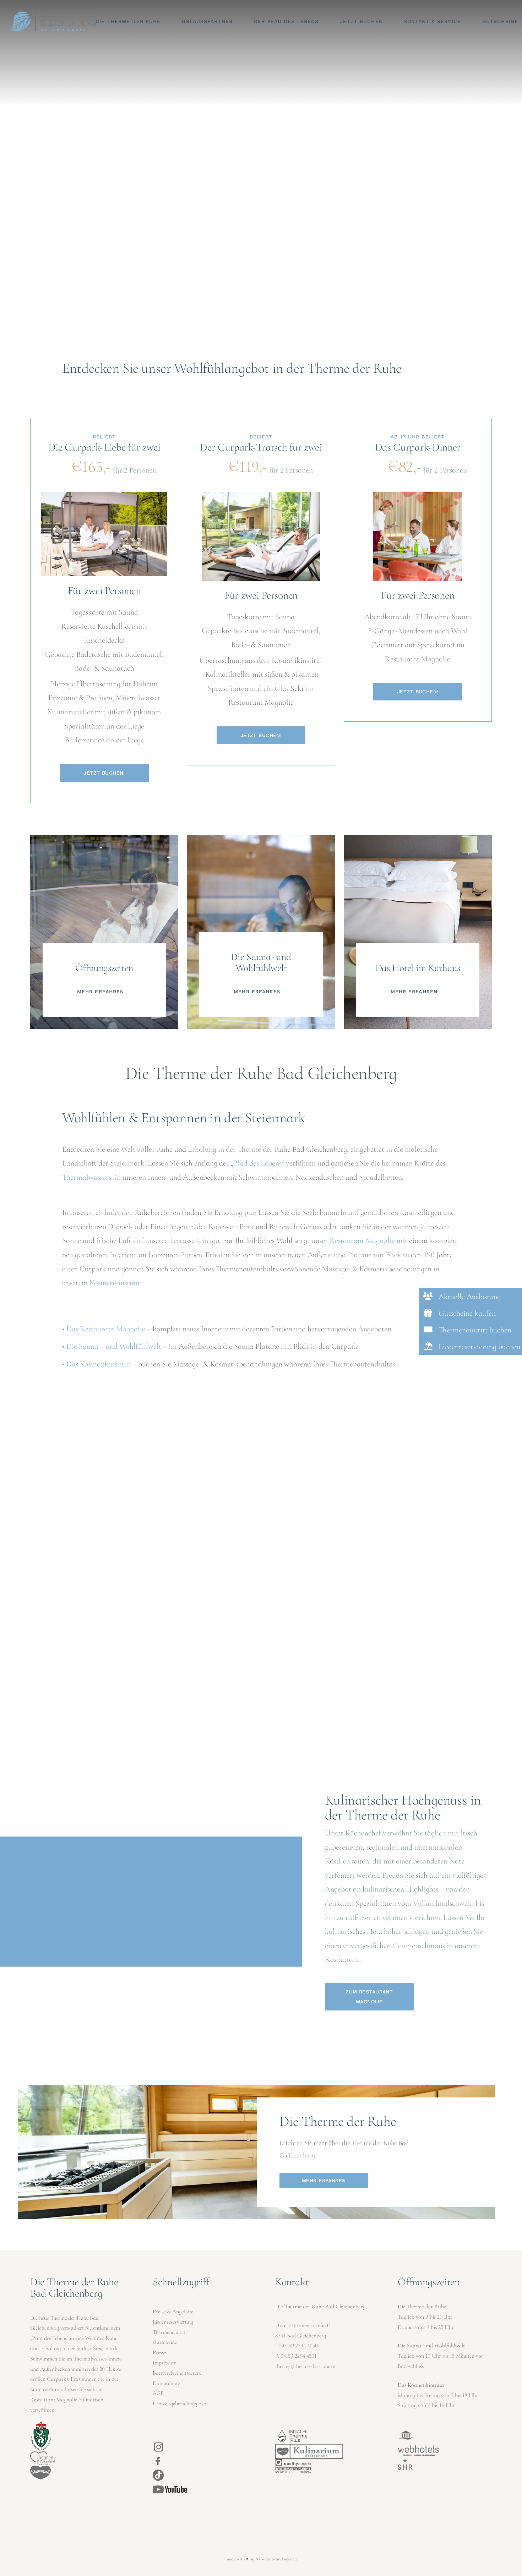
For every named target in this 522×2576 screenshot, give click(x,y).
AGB (158, 2393)
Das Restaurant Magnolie (106, 1329)
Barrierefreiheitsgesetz (177, 2373)
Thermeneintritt (170, 2332)
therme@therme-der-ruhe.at (306, 2366)
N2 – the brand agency (276, 2559)
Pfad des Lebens (257, 1163)
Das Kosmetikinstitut (99, 1364)
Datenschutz (166, 2383)
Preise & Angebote (173, 2312)
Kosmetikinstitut (115, 1283)
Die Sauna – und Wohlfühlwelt (114, 1346)
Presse (159, 2352)
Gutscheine (165, 2342)
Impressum (165, 2363)
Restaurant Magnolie (362, 1240)
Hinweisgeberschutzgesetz (181, 2403)
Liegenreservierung (173, 2322)
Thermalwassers (87, 1177)
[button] (471, 1296)
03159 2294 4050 (300, 2346)
